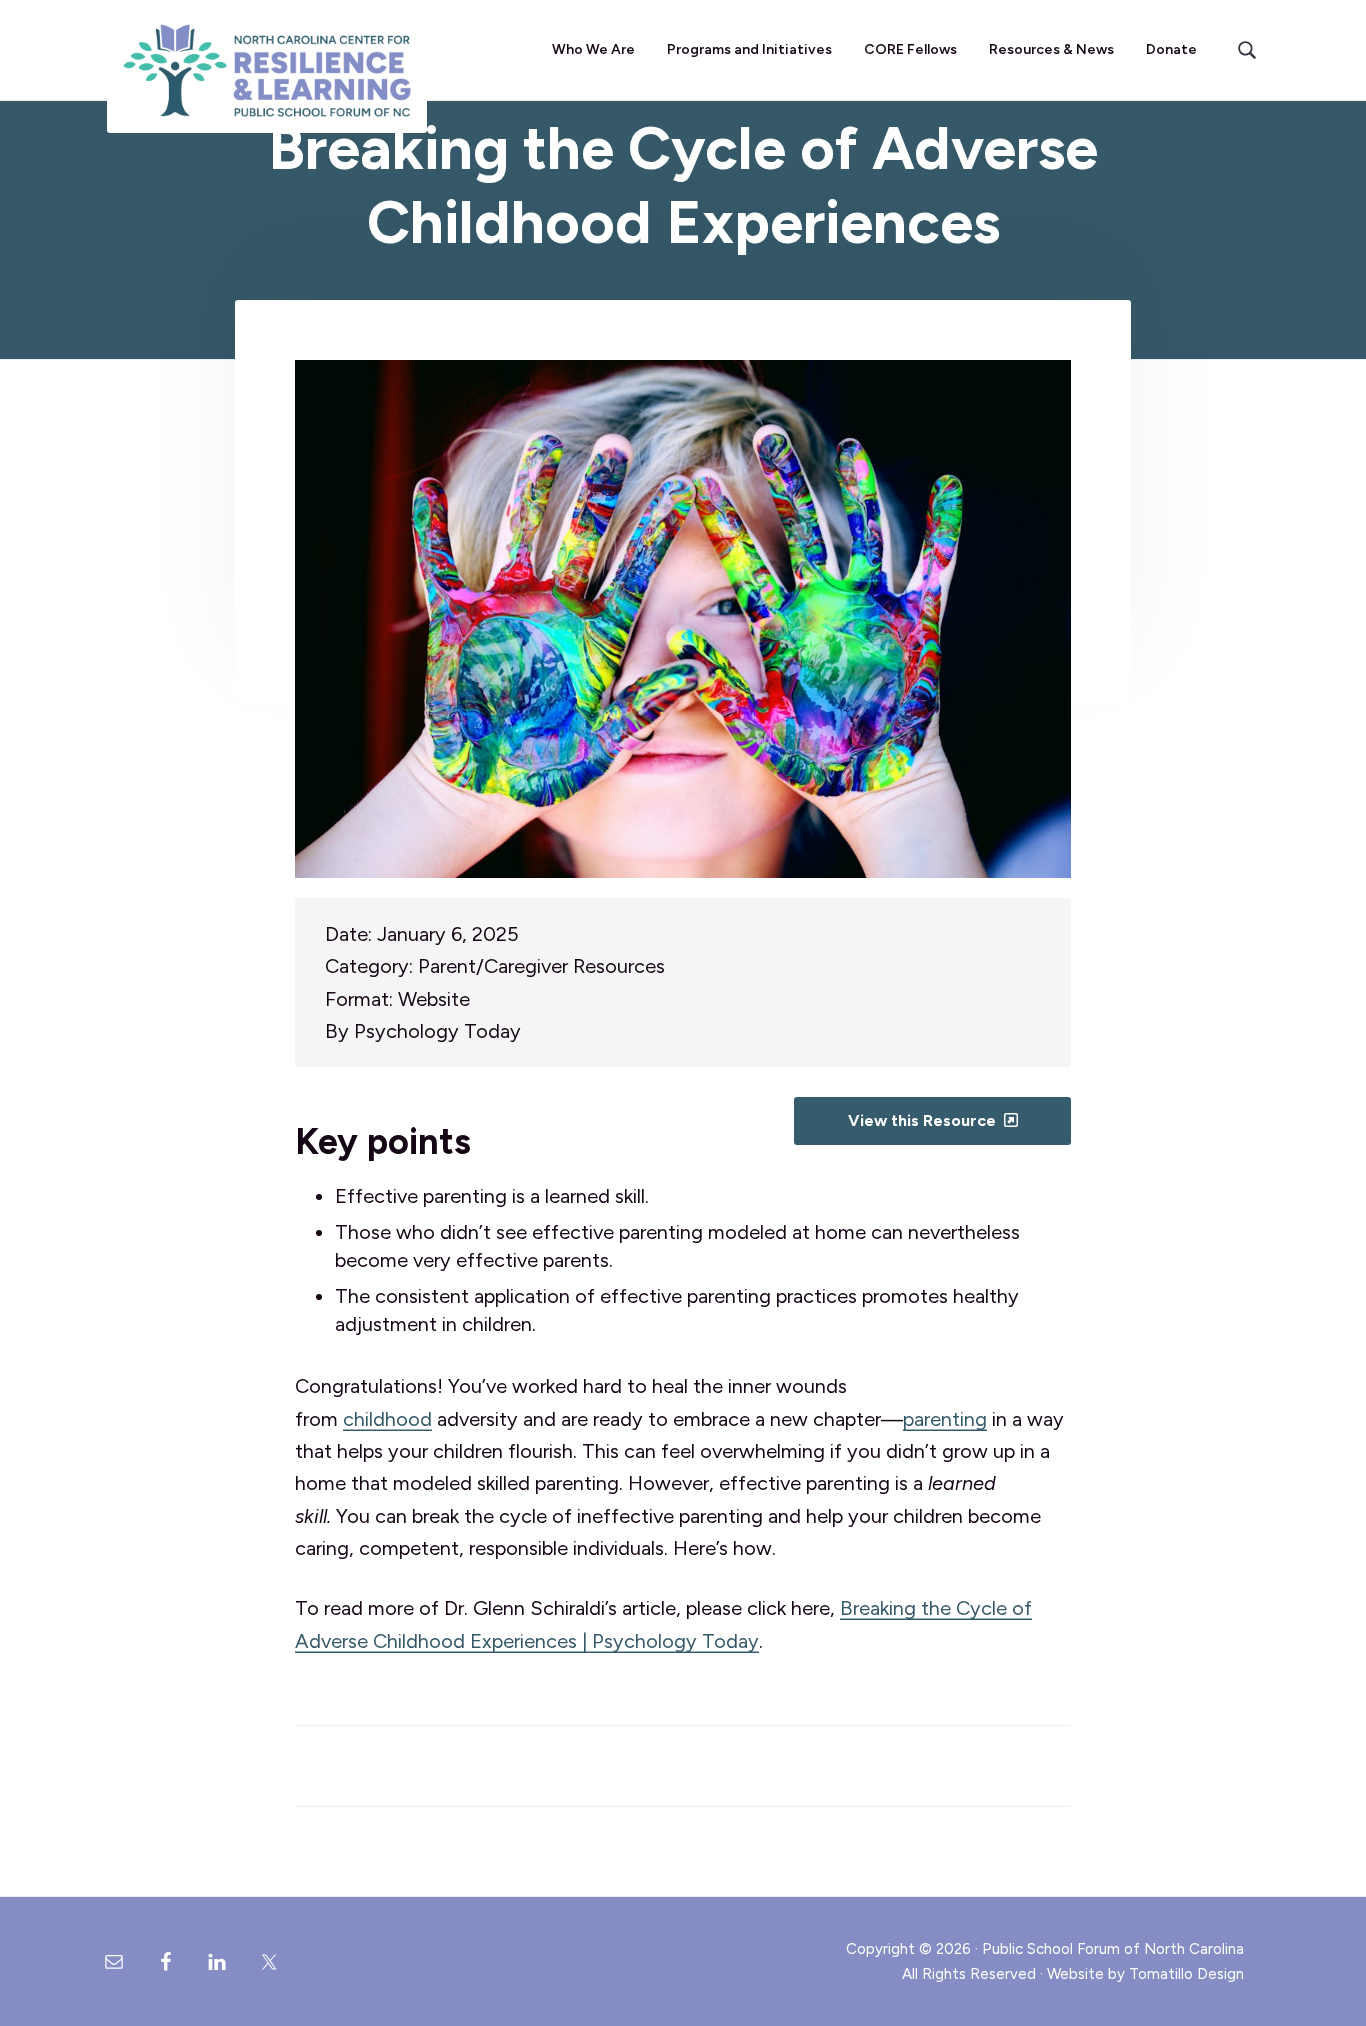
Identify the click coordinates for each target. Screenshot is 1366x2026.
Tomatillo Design (1186, 1974)
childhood (387, 1419)
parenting (945, 1419)
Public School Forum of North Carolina (1113, 1949)
